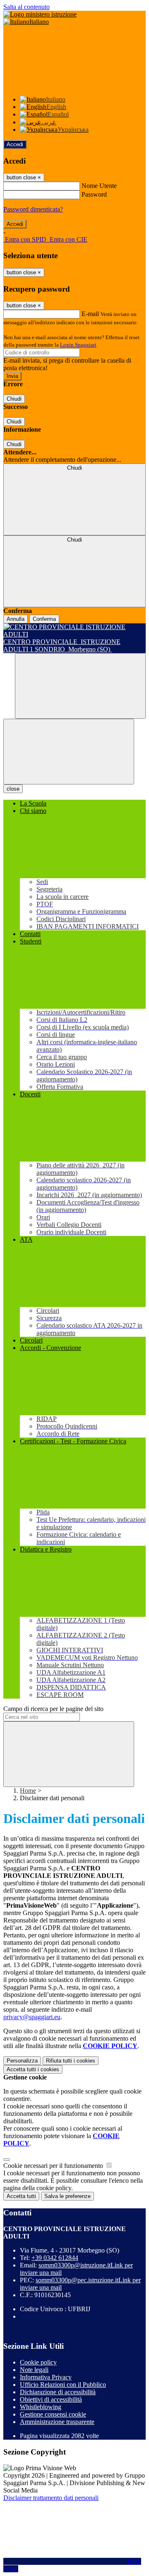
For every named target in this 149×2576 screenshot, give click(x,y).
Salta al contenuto (26, 7)
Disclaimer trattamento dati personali (51, 2498)
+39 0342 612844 (55, 2258)
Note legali (34, 2370)
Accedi (15, 144)
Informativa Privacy (46, 2377)
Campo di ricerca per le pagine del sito (53, 1709)
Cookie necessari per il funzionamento (54, 2166)
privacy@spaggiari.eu (32, 2017)
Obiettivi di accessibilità (51, 2399)
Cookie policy (38, 2362)
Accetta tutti (33, 2069)
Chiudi (14, 399)
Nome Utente (99, 186)
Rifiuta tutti (71, 2061)
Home (28, 1791)
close (13, 789)
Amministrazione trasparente (57, 2422)
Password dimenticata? (33, 209)
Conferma (44, 619)
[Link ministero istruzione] (40, 14)
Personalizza (22, 2061)
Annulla (16, 619)
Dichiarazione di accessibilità (58, 2392)
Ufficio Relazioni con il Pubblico (63, 2385)
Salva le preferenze (67, 2196)
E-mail (90, 314)
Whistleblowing (41, 2407)
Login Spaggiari (78, 345)
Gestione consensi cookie (53, 2414)
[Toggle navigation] (69, 752)
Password (94, 194)
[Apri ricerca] (80, 686)
